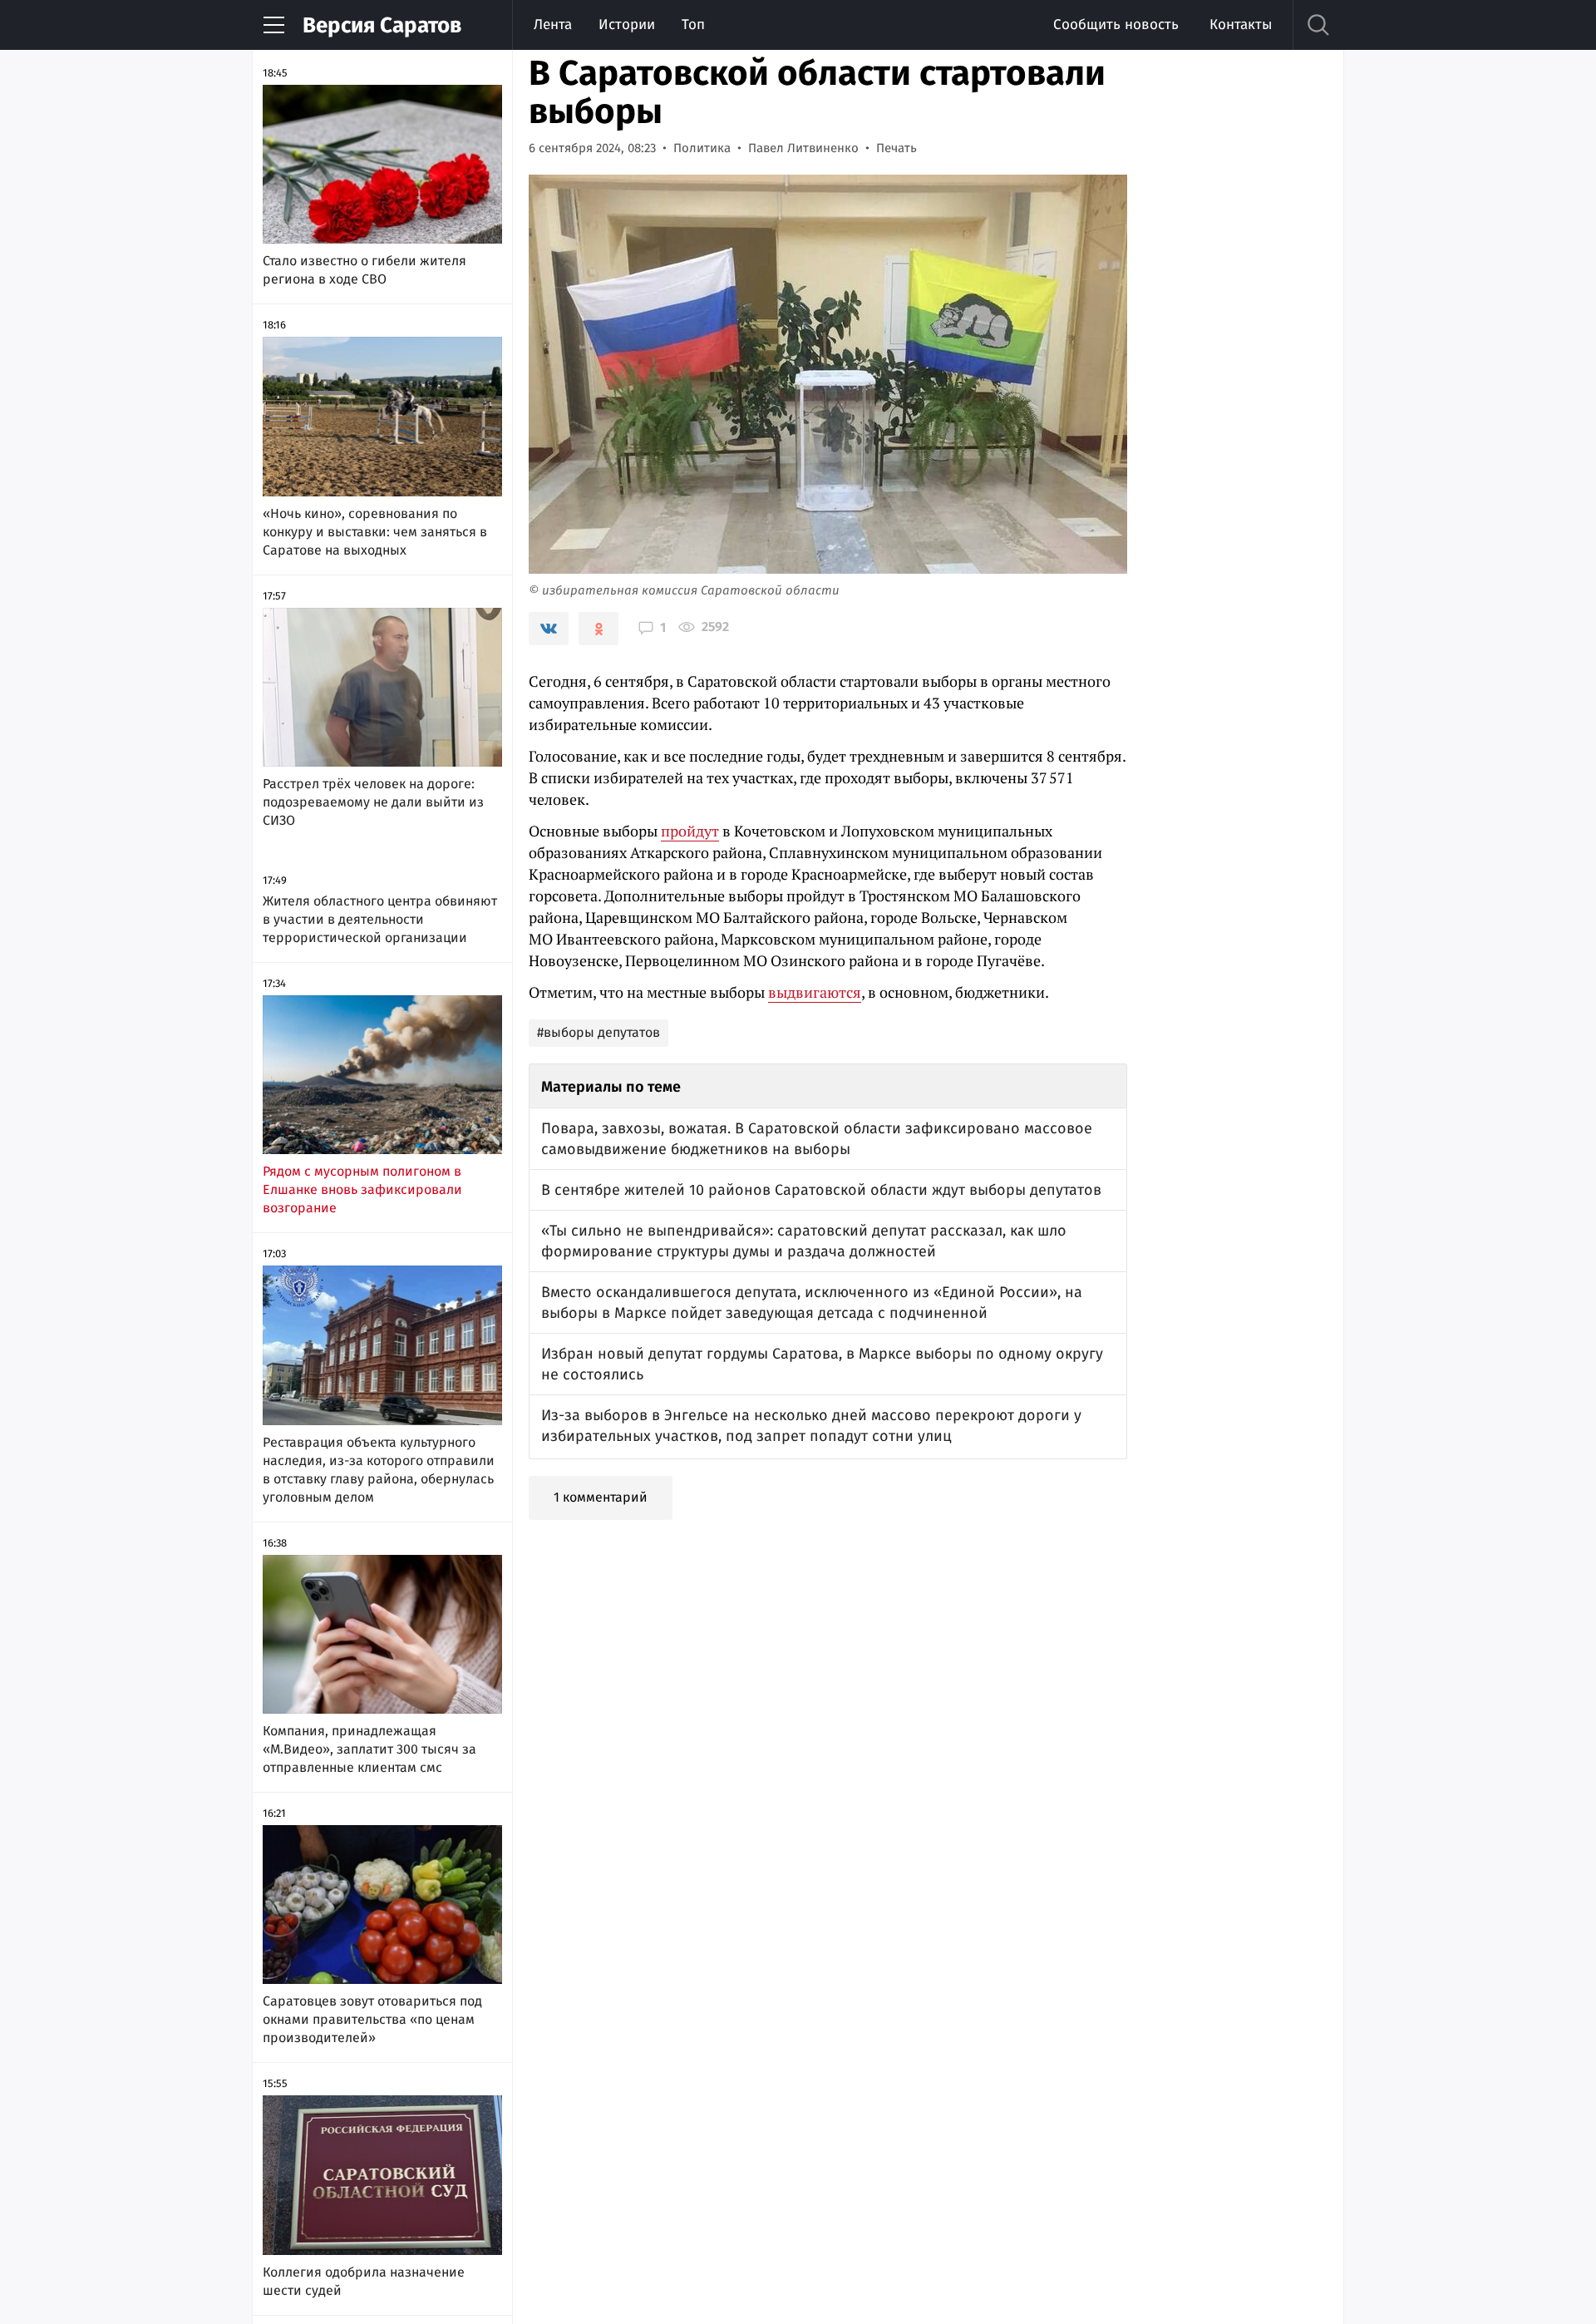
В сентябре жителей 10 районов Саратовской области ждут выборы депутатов (821, 1190)
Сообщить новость (1116, 25)
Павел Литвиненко (803, 148)
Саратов (382, 25)
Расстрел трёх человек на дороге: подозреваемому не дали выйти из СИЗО (373, 802)
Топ (693, 25)
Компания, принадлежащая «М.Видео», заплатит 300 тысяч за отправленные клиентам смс (369, 1749)
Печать (897, 148)
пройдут (690, 831)
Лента (553, 25)
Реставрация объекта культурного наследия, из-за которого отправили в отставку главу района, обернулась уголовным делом (379, 1470)
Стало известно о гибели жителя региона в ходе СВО (365, 270)
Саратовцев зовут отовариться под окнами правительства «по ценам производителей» (372, 2019)
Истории (627, 25)
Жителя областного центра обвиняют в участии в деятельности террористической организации (380, 919)
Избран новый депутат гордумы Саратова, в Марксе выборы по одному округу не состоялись (822, 1364)
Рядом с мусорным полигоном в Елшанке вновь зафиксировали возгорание (362, 1189)
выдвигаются (815, 992)
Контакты (1241, 25)
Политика (702, 148)
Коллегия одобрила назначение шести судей (364, 2281)
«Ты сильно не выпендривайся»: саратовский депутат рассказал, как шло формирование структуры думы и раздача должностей (804, 1241)
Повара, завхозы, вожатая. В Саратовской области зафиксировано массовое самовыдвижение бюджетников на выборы (817, 1139)
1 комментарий (601, 1497)
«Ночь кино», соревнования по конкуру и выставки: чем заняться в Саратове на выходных (375, 532)
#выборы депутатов (598, 1032)
